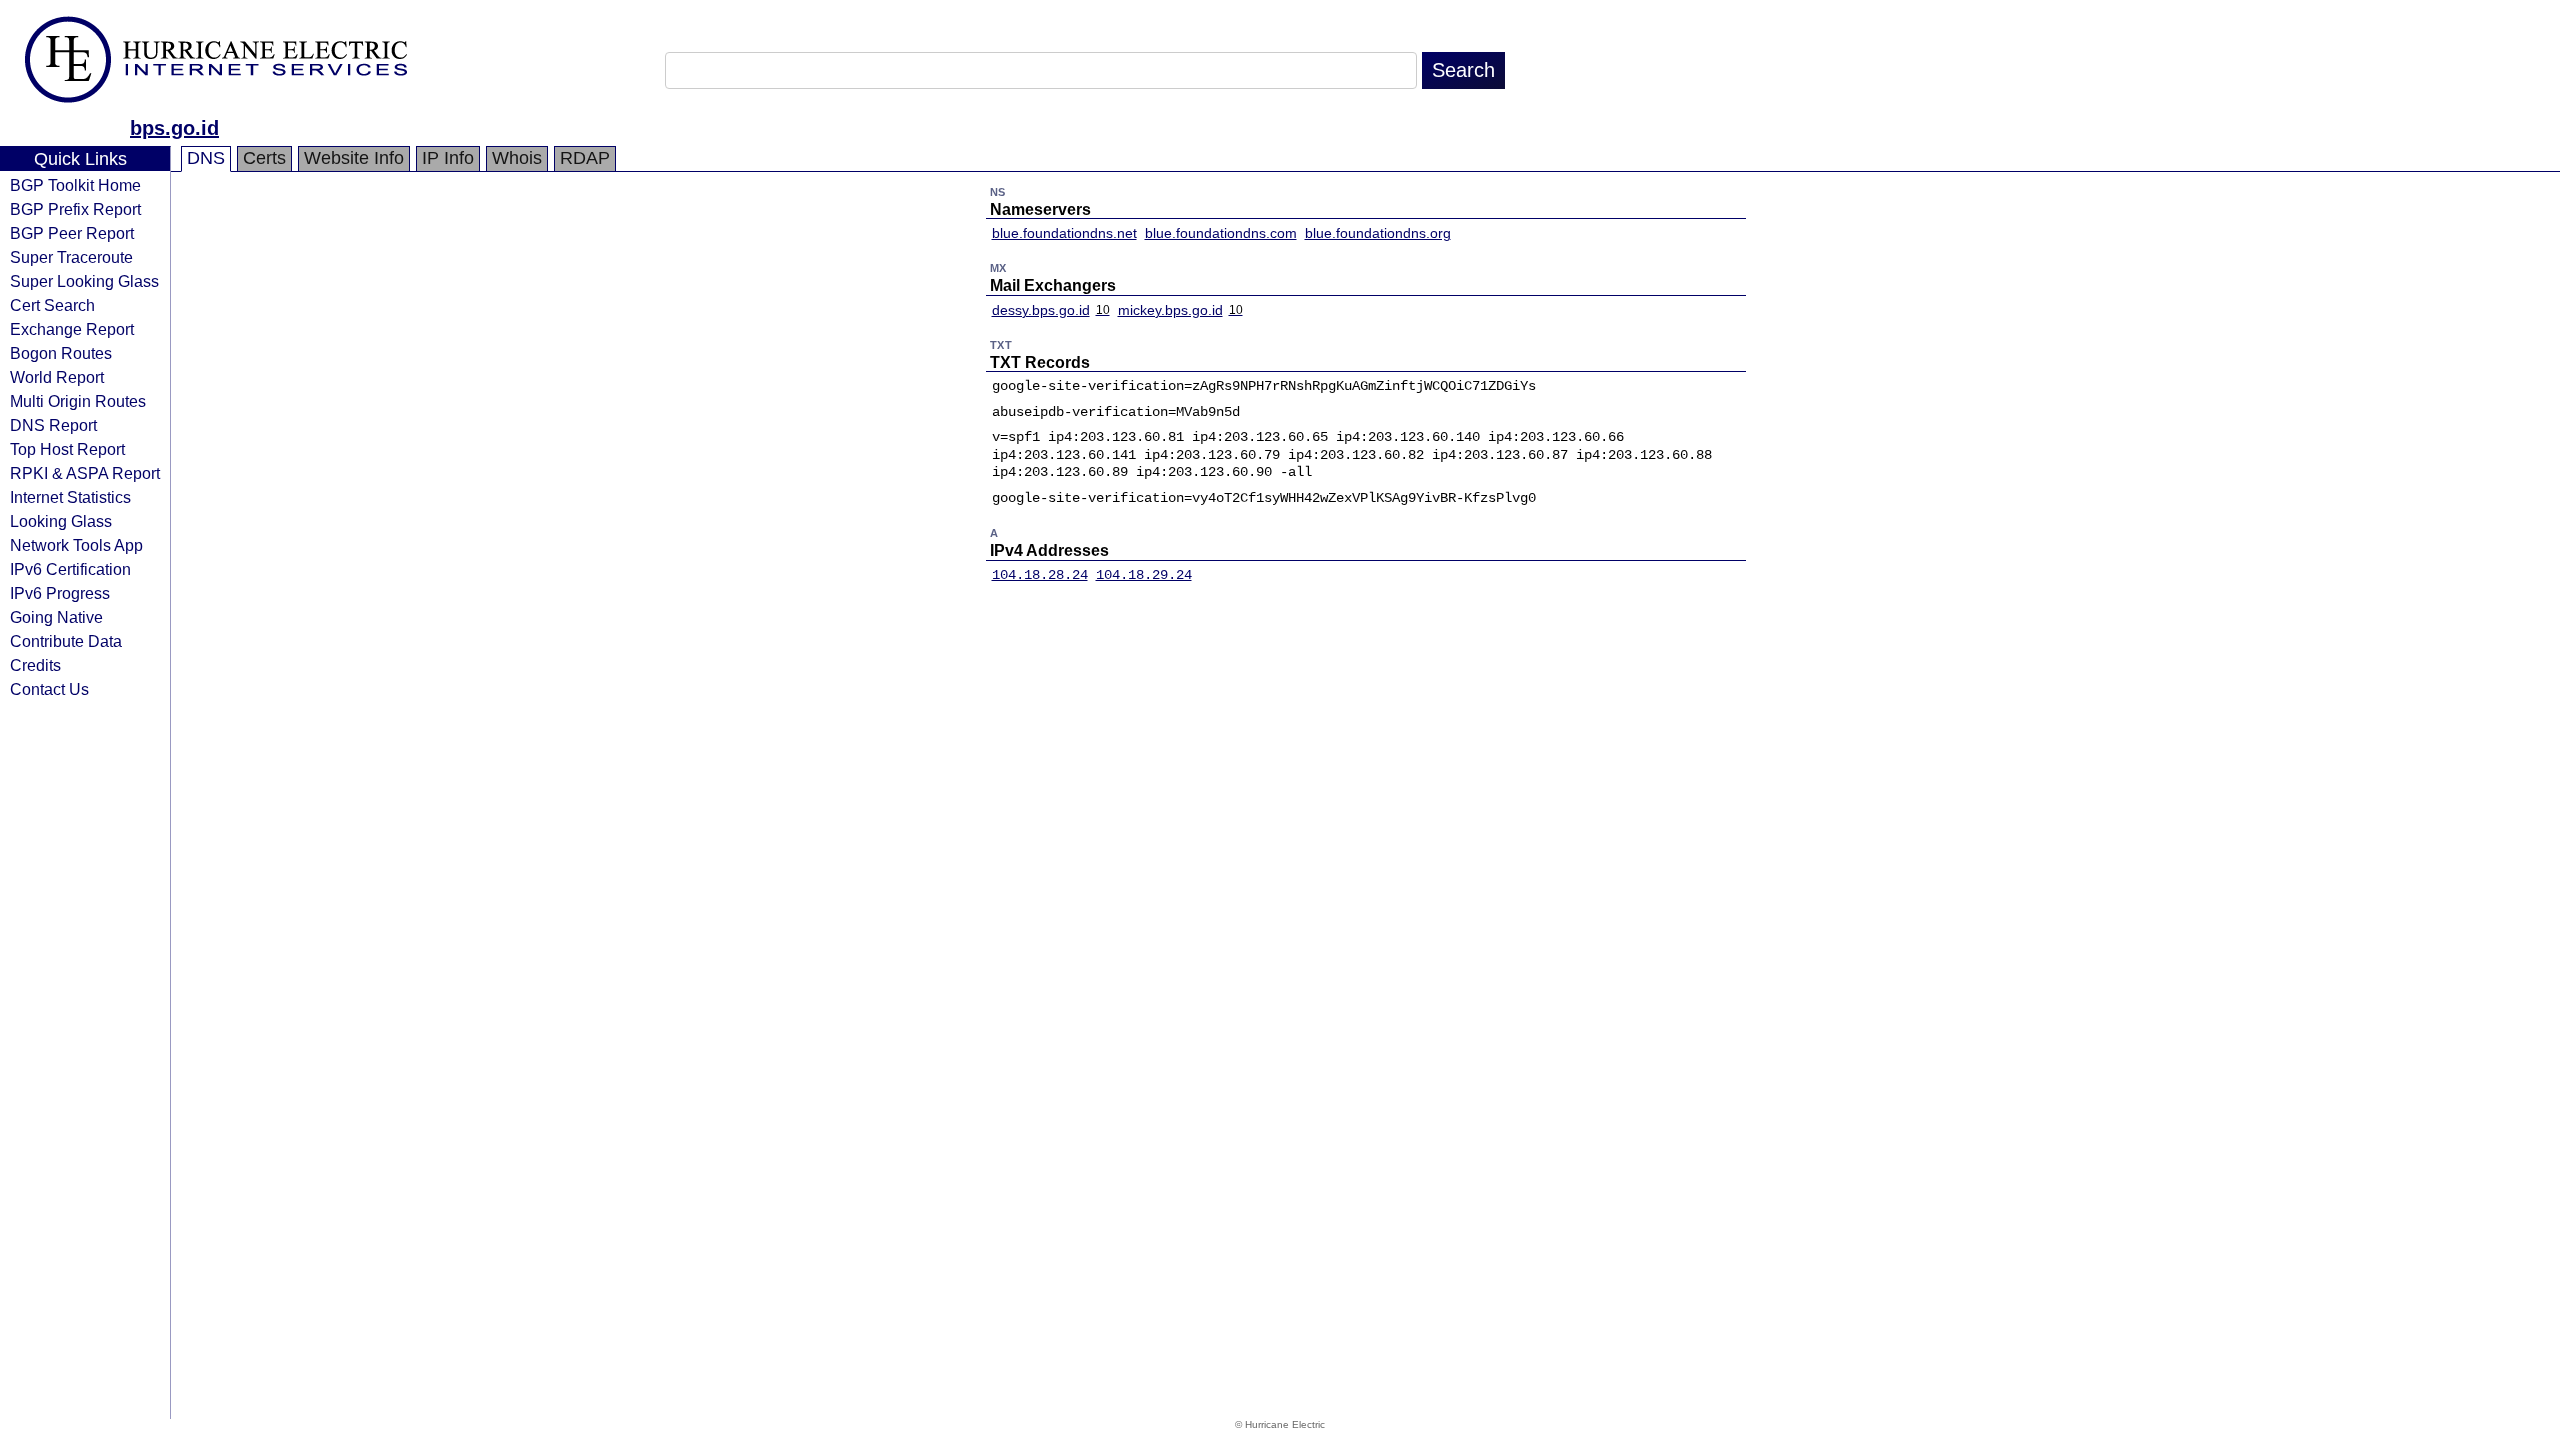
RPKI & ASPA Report (85, 473)
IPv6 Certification (70, 569)
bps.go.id (174, 128)
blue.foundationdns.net (1064, 233)
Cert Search (52, 305)
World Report (57, 377)
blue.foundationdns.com (1221, 233)
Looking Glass (61, 521)
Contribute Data (66, 641)
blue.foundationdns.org (1378, 233)
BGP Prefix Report (75, 209)
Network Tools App (76, 545)
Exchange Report (72, 329)
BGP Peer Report (72, 233)
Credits (35, 665)
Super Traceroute (71, 257)
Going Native (56, 617)
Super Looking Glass (84, 281)
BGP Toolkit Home (75, 185)
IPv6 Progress (60, 593)
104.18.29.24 (1144, 575)
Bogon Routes (61, 353)
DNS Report (53, 425)
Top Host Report (67, 449)
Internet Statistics (70, 497)
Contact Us (49, 689)
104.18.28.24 (1040, 575)
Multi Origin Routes (78, 401)
